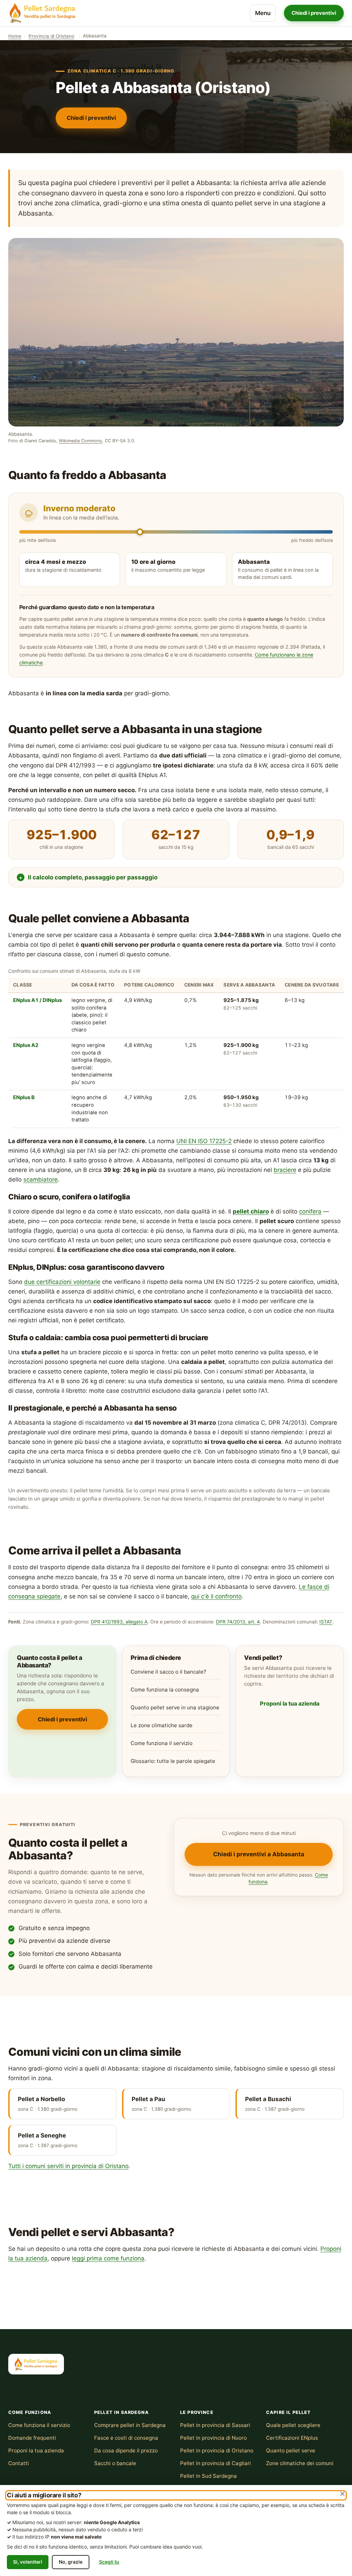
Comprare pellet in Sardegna (130, 2425)
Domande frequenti (32, 2438)
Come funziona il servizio (162, 1743)
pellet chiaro (251, 1211)
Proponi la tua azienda (290, 1703)
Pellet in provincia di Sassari (215, 2425)
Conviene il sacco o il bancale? (168, 1672)
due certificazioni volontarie (62, 1282)
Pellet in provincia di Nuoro (213, 2438)
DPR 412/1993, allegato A (119, 1622)
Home (15, 36)
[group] (176, 1047)
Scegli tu (109, 2562)
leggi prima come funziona (108, 2258)
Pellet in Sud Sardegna (208, 2476)
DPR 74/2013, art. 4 (238, 1622)
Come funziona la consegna (165, 1690)
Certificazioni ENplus (292, 2438)
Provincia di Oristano (51, 36)
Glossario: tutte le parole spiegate (173, 1761)
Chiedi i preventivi (314, 13)
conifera (310, 1211)
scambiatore (41, 1179)
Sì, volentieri (28, 2562)
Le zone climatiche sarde (162, 1725)
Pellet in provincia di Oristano (217, 2450)
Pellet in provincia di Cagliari (216, 2463)
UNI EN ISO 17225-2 (204, 1141)
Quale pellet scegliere (293, 2425)
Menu (263, 13)
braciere (285, 1170)
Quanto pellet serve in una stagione (175, 1707)
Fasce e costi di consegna (126, 2438)
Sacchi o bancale (115, 2463)
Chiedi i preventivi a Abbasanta (259, 1854)
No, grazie (71, 2562)
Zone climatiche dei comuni (300, 2463)
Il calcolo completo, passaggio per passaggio (93, 877)
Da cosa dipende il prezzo (126, 2450)
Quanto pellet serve (291, 2450)
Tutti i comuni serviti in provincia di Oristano (68, 2166)
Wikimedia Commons (80, 441)
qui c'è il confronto (216, 1596)
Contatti (19, 2463)
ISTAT (326, 1622)
